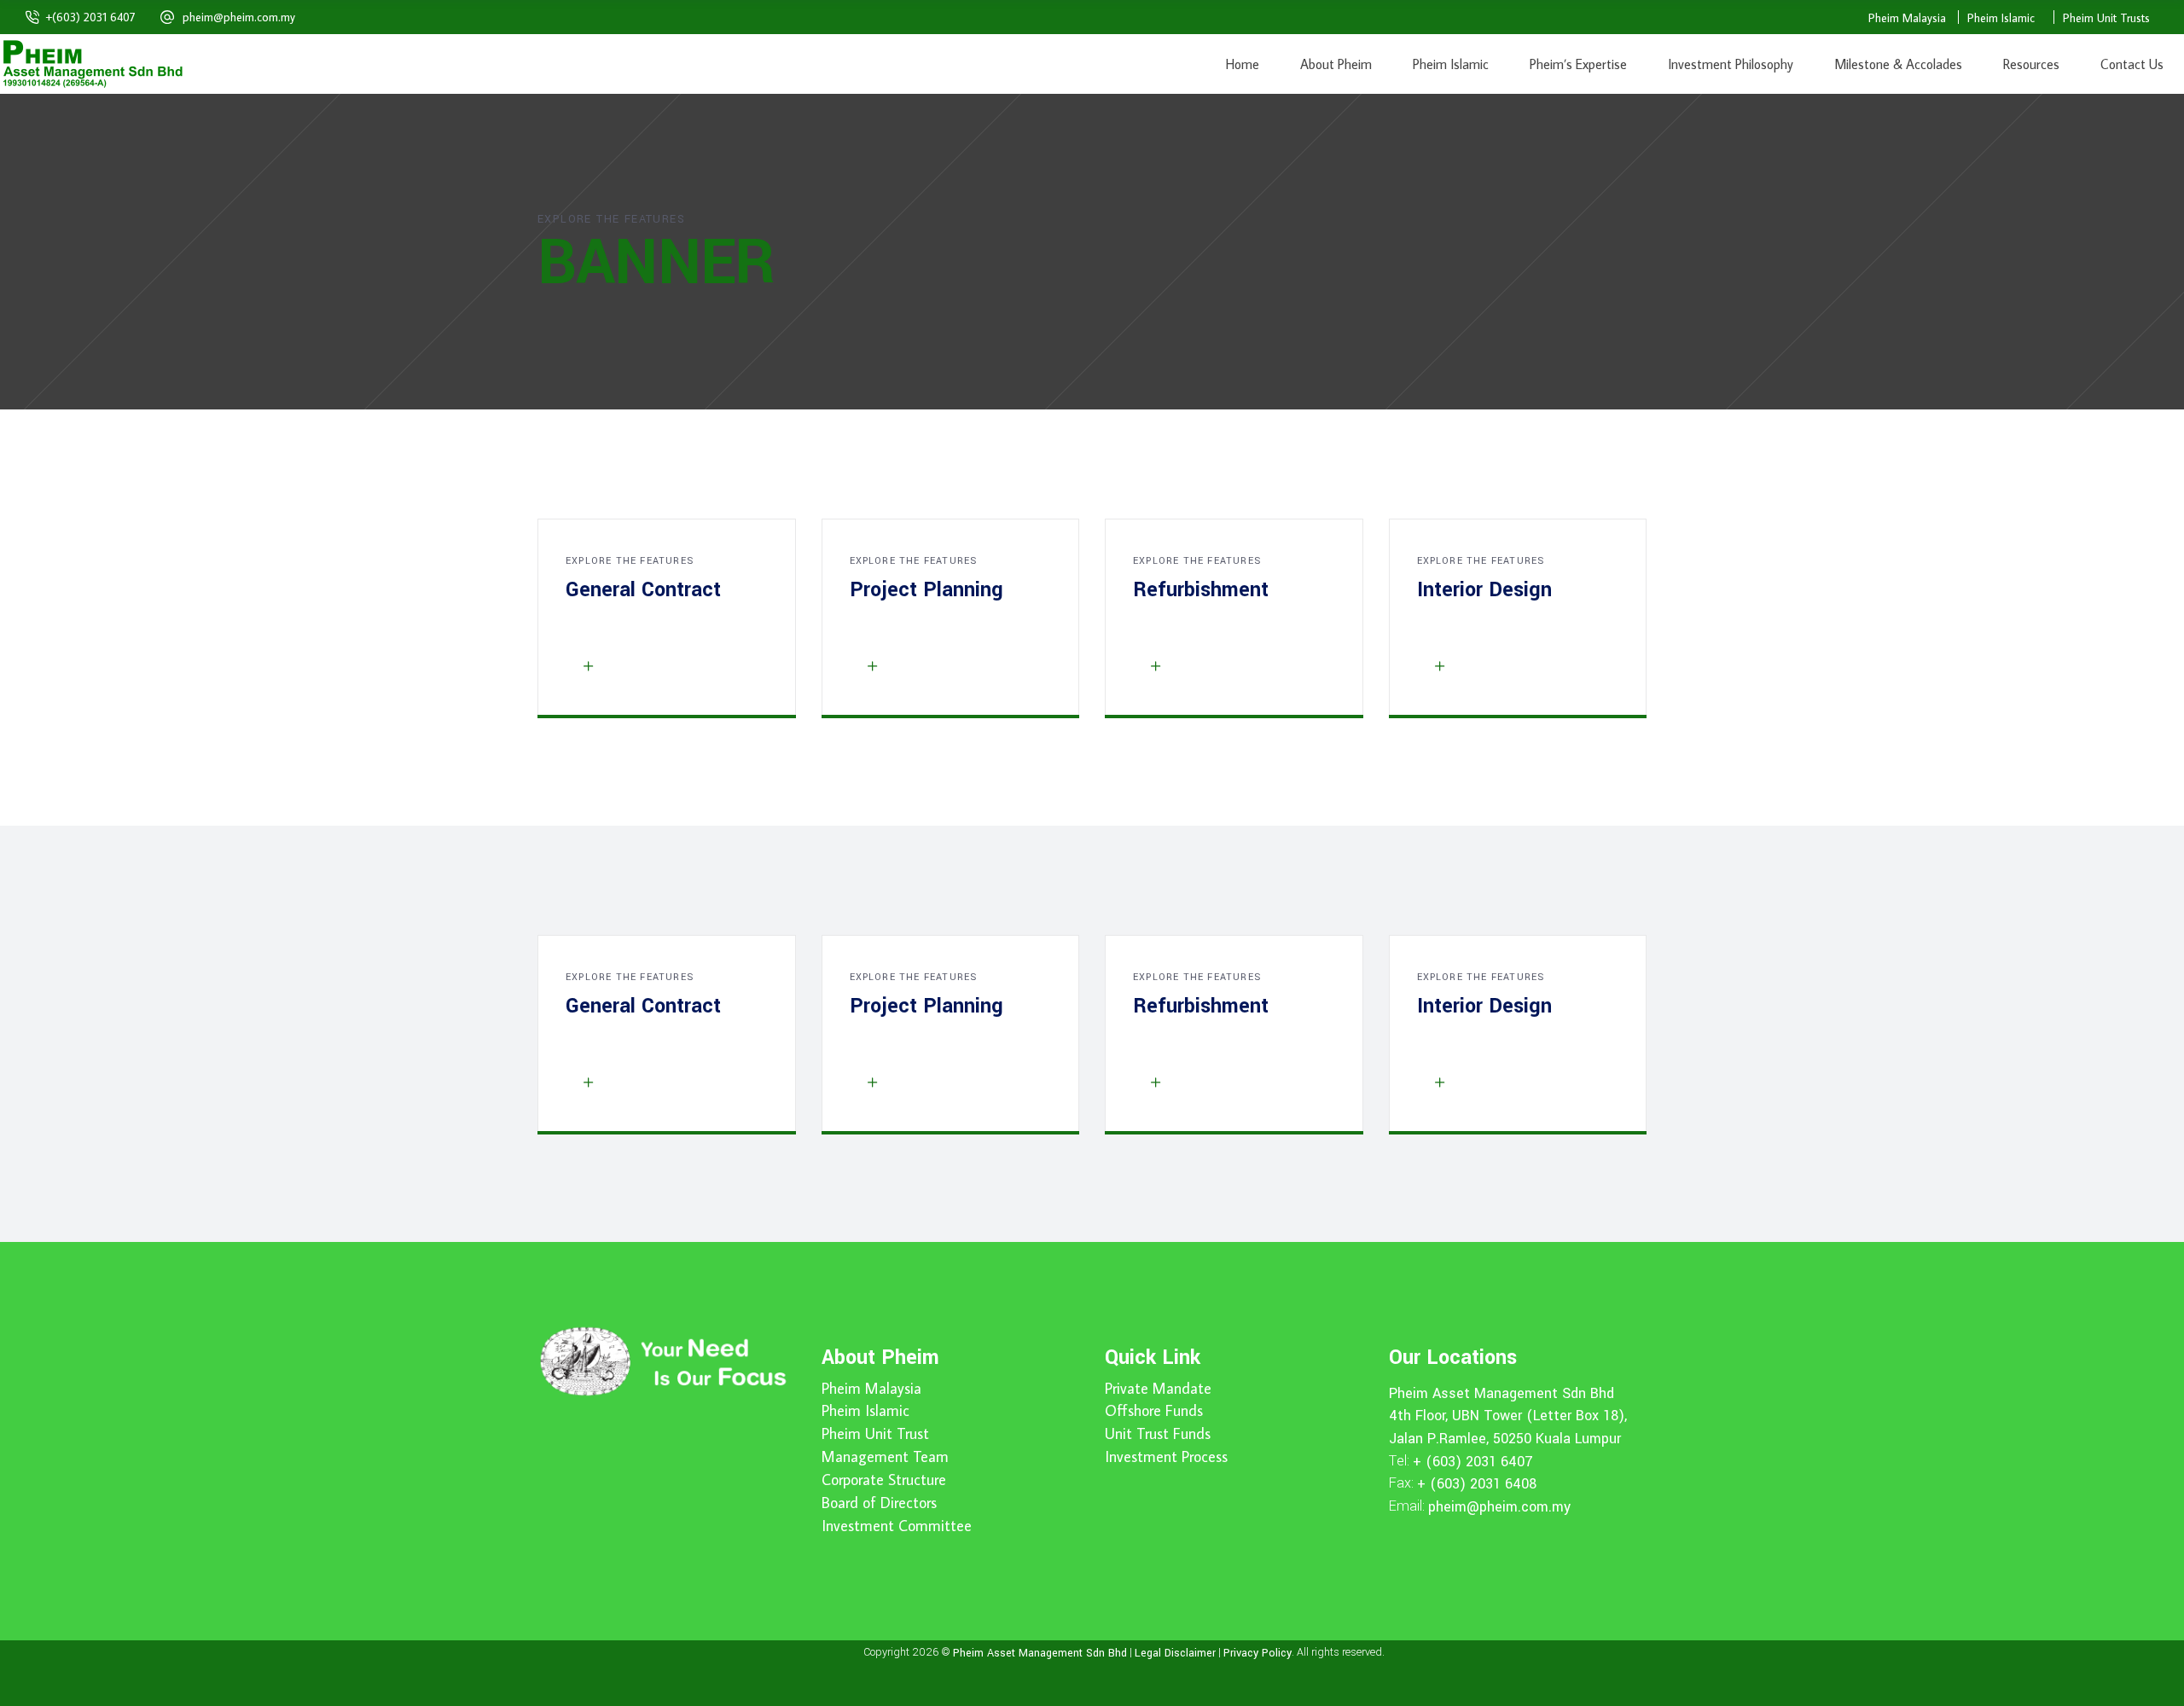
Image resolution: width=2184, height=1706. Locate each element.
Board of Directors (879, 1503)
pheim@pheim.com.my (239, 17)
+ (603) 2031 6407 (1473, 1461)
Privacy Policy (1258, 1652)
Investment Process (1166, 1457)
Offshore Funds (1154, 1411)
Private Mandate (1158, 1389)
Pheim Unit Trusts (2106, 18)
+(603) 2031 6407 (91, 17)
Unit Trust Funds (1158, 1434)
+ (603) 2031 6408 (1477, 1484)
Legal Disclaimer (1175, 1652)
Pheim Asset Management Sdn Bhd (1501, 1393)
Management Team (885, 1457)
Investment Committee (897, 1526)
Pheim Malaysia (1907, 18)
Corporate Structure (884, 1480)
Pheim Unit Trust (875, 1434)
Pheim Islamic (2001, 18)
